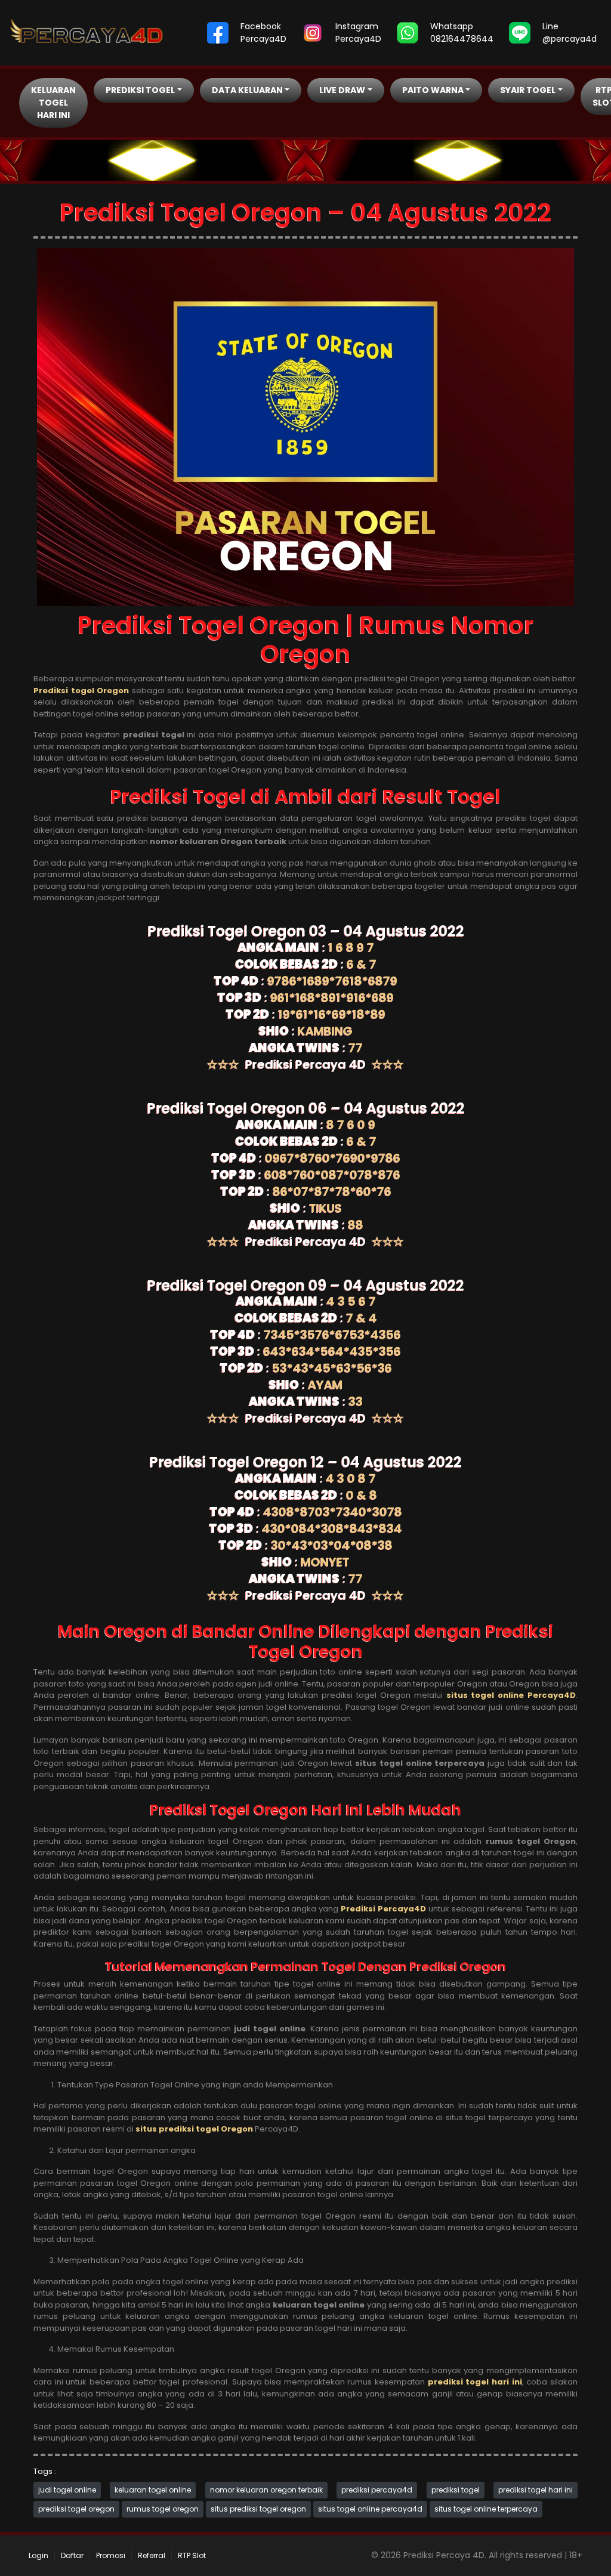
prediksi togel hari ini (536, 2490)
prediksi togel (456, 2490)
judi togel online (67, 2490)
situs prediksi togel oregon (258, 2509)
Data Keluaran (247, 90)
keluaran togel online (153, 2490)
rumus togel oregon (163, 2509)
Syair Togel (528, 90)
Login (38, 2555)
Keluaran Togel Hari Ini (53, 103)
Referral (152, 2555)
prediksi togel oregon (76, 2509)
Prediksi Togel (140, 90)
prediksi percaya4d (377, 2490)
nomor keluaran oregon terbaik (266, 2490)
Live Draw (342, 90)
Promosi (111, 2555)
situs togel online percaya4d (370, 2509)
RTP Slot (192, 2555)
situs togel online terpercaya (486, 2509)
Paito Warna (433, 90)
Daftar (72, 2555)
